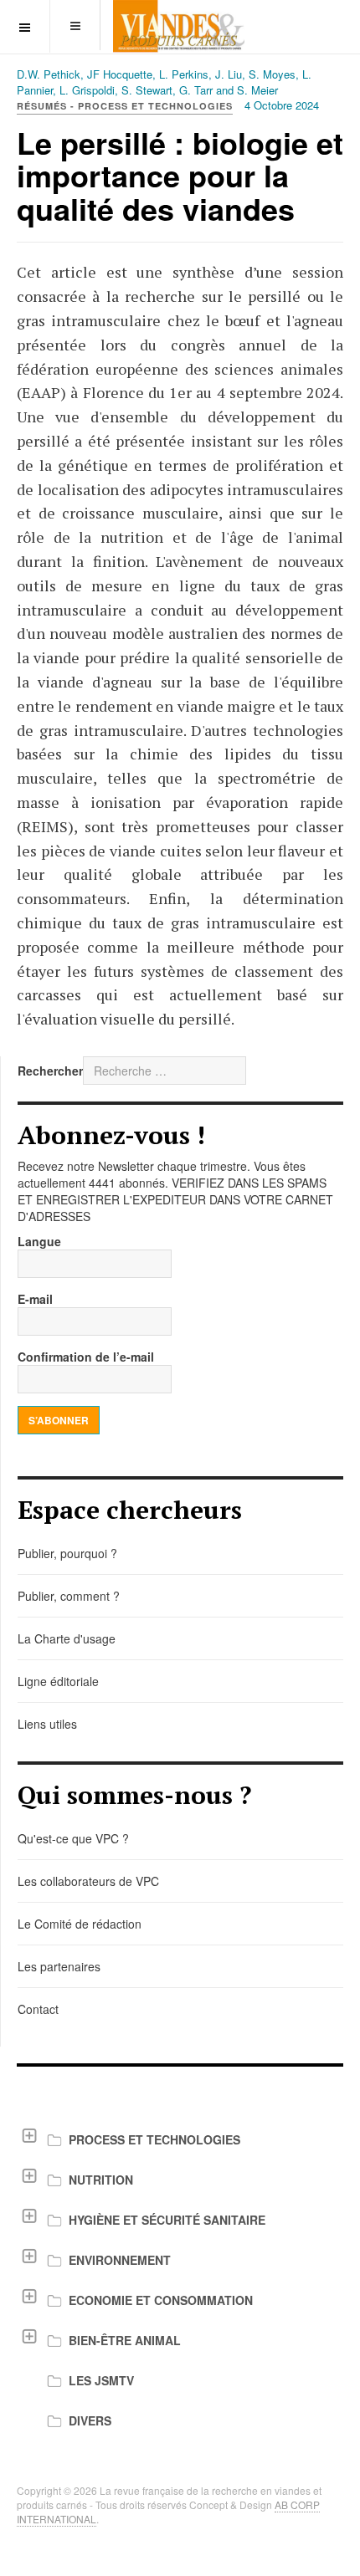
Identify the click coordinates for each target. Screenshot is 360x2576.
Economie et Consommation (161, 2300)
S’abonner (59, 1420)
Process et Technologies (154, 2139)
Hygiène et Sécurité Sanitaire (167, 2220)
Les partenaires (59, 1966)
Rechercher (50, 1071)
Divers (90, 2420)
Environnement (120, 2260)
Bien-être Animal (125, 2340)
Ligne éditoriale (58, 1681)
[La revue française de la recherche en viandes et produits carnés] (180, 26)
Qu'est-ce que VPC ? (73, 1838)
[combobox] (165, 1071)
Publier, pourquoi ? (67, 1553)
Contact (38, 2009)
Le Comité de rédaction (80, 1924)
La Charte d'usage (67, 1638)
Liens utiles (47, 1724)
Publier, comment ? (69, 1596)
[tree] (180, 2280)
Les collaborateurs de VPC (88, 1881)
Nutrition (101, 2180)
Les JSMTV (101, 2380)
